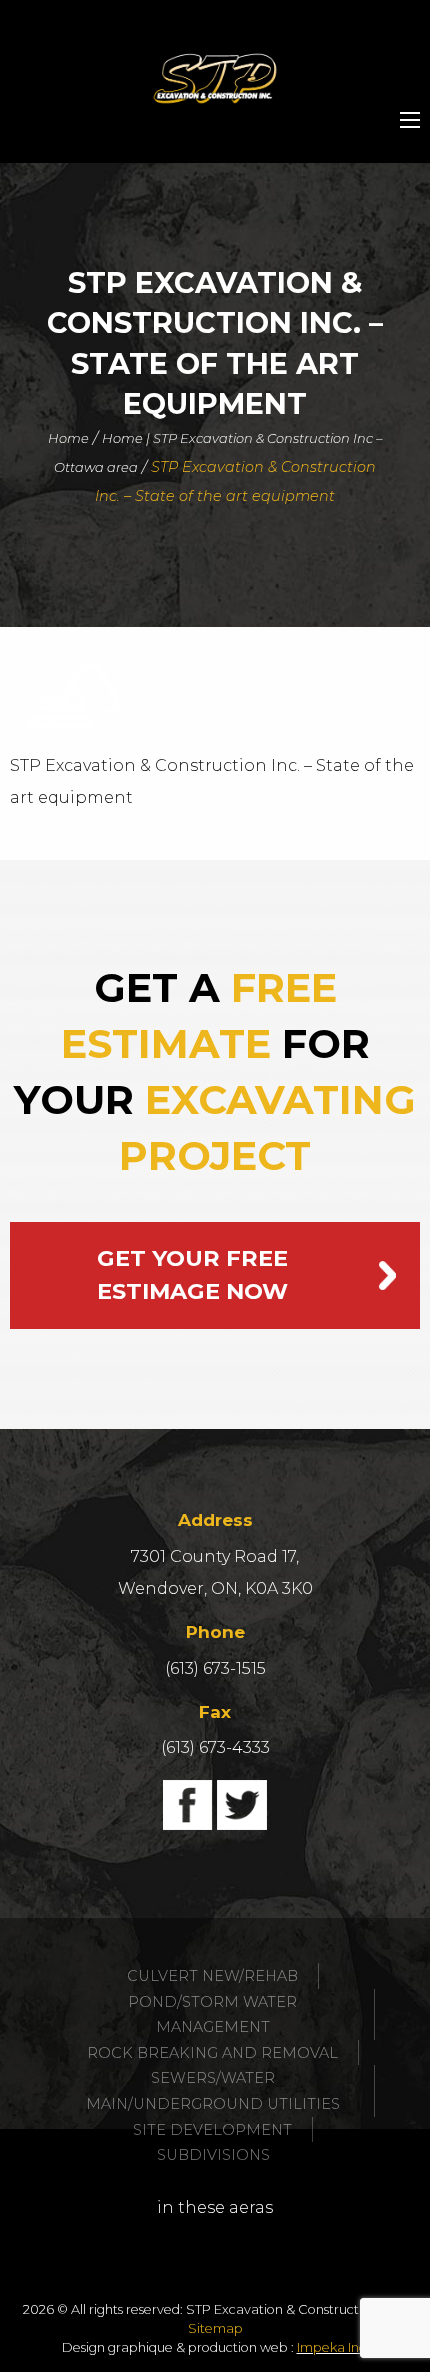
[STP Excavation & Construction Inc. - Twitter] (242, 1805)
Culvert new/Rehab (212, 1976)
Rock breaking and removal (212, 2053)
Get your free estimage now (192, 1275)
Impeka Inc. (333, 2347)
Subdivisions (213, 2155)
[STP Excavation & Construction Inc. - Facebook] (188, 1805)
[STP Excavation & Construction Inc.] (215, 78)
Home (68, 438)
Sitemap (215, 2328)
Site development (212, 2130)
